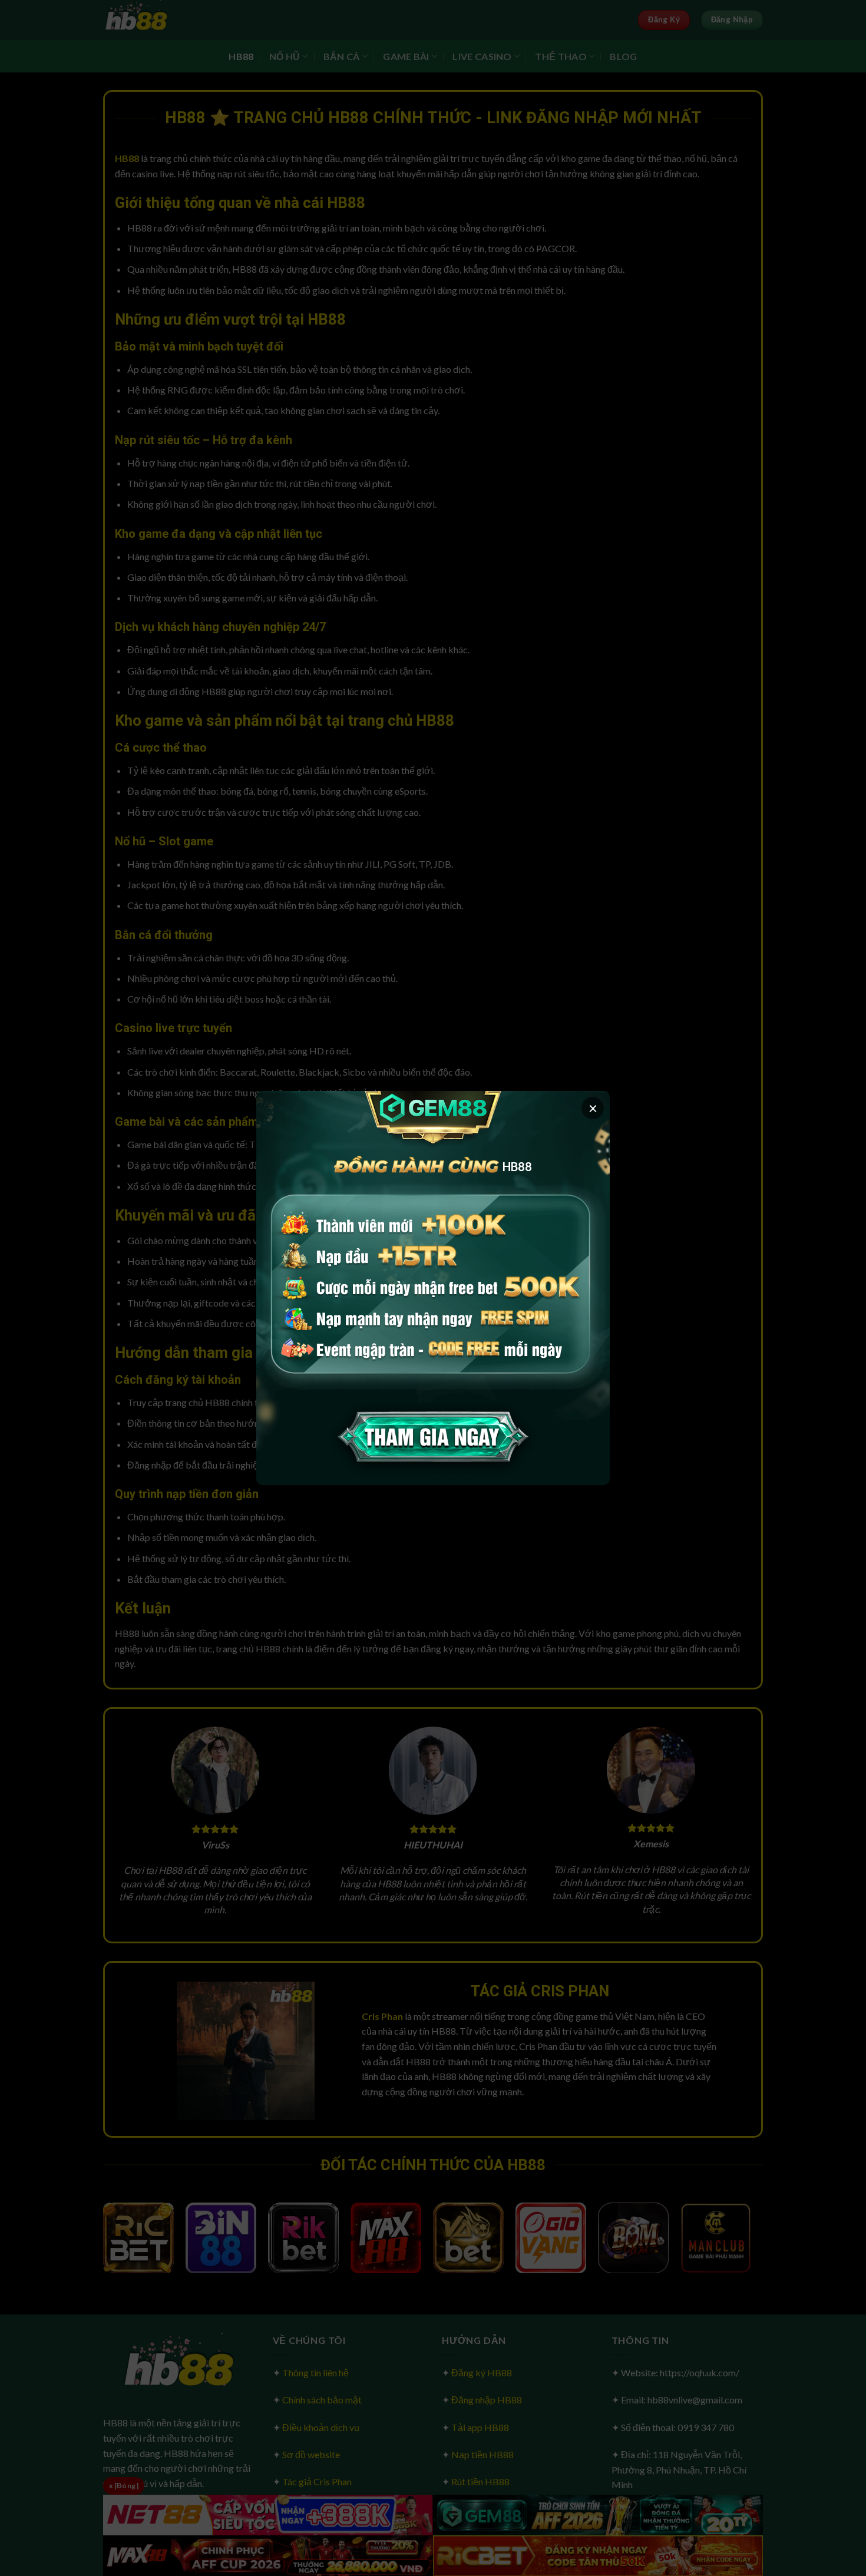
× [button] (593, 1108)
